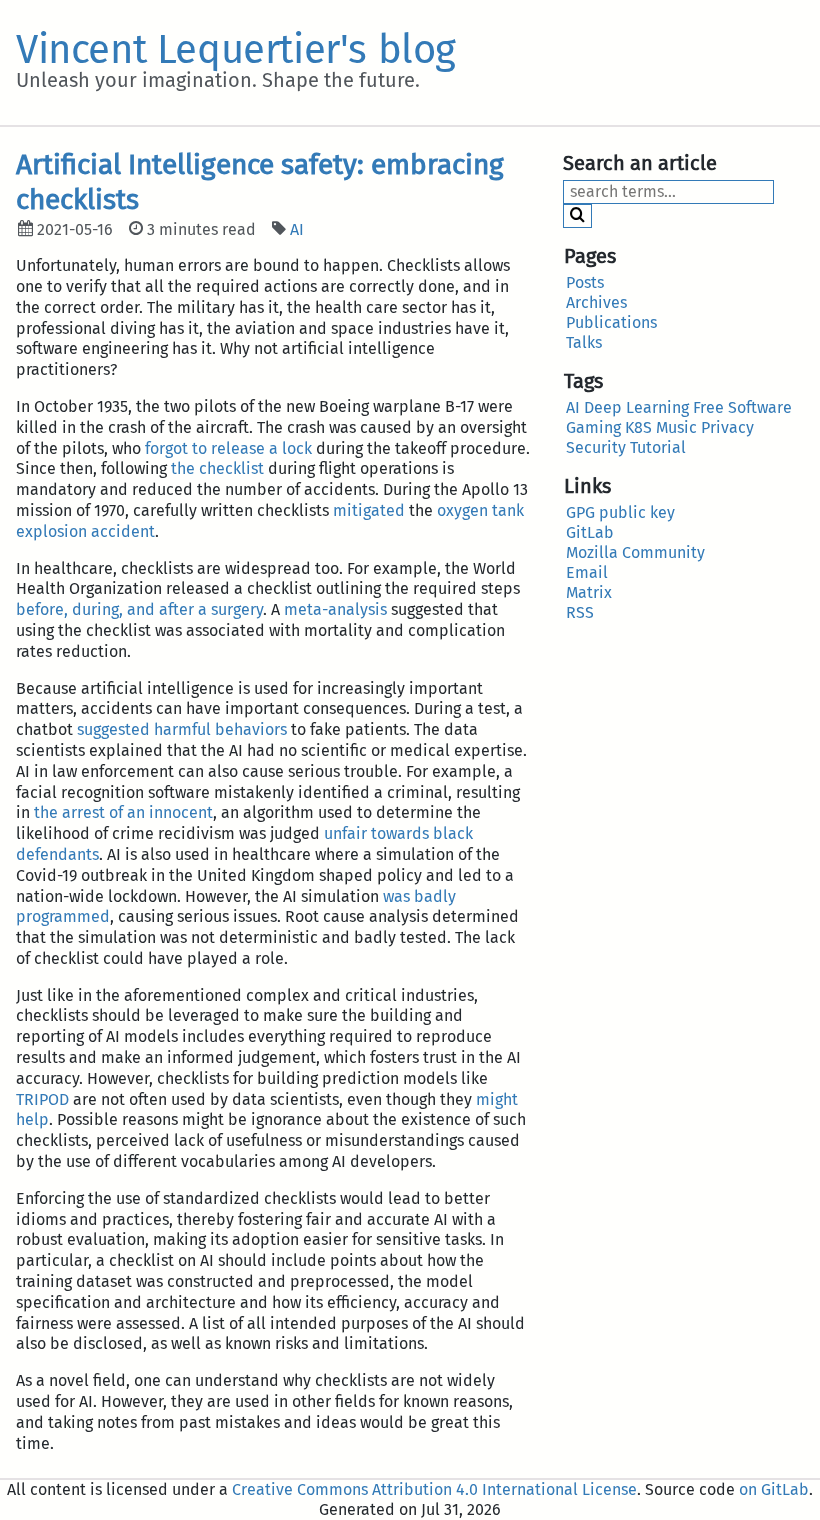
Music (676, 427)
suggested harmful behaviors (182, 729)
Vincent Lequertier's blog (236, 50)
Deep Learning (636, 407)
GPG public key (620, 512)
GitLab (590, 532)
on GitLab (774, 1489)
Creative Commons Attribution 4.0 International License (434, 1489)
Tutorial (658, 447)
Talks (584, 342)
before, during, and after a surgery (139, 609)
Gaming (593, 427)
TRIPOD (42, 1099)
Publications (611, 322)
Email (587, 572)
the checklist (217, 468)
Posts (585, 282)
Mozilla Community (635, 552)
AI (297, 229)
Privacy (727, 427)
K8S (638, 427)
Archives (596, 302)
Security (596, 447)
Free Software (742, 407)
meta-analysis (335, 609)
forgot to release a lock (228, 448)
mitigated (369, 510)
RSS (580, 612)
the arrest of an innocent (123, 812)
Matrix (589, 592)
